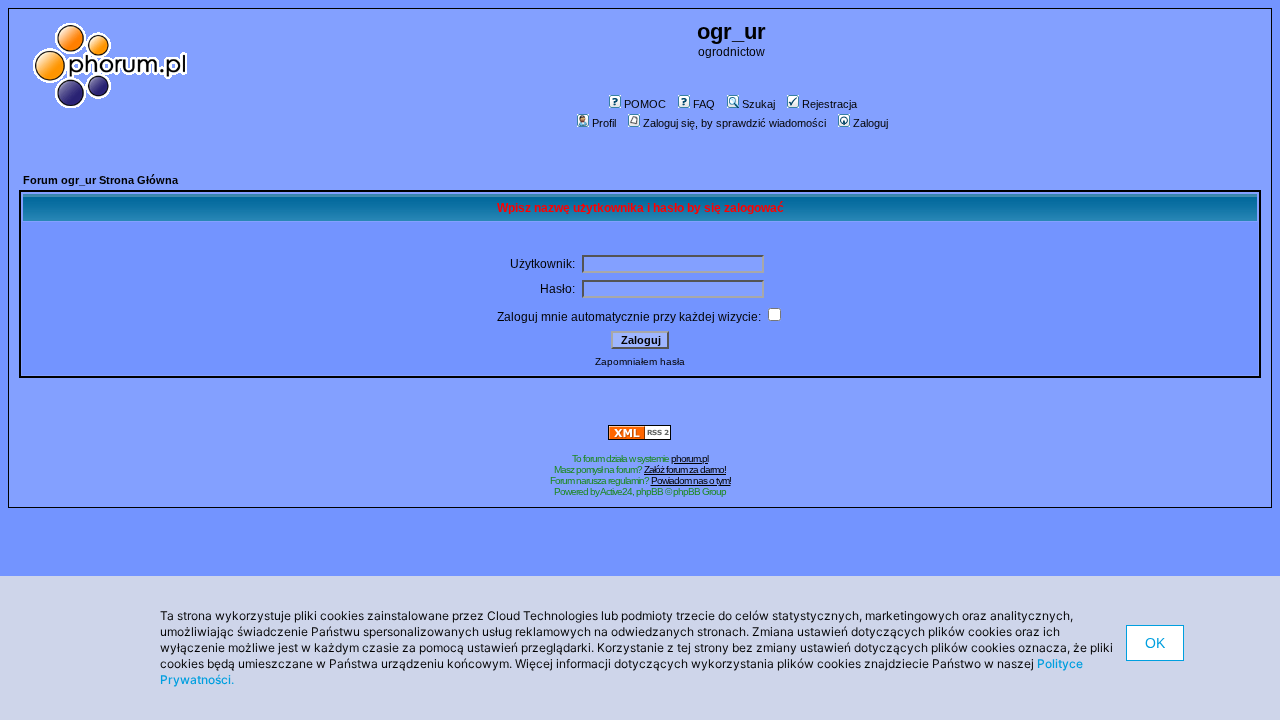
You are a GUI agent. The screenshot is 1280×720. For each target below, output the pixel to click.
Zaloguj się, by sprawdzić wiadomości (734, 123)
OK (1155, 643)
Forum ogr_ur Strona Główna (100, 180)
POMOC (645, 104)
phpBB (649, 491)
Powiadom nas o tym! (691, 480)
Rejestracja (829, 104)
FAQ (704, 104)
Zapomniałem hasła (640, 361)
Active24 (616, 491)
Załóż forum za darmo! (685, 469)
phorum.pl (689, 458)
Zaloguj (870, 123)
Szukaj (758, 104)
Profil (604, 123)
